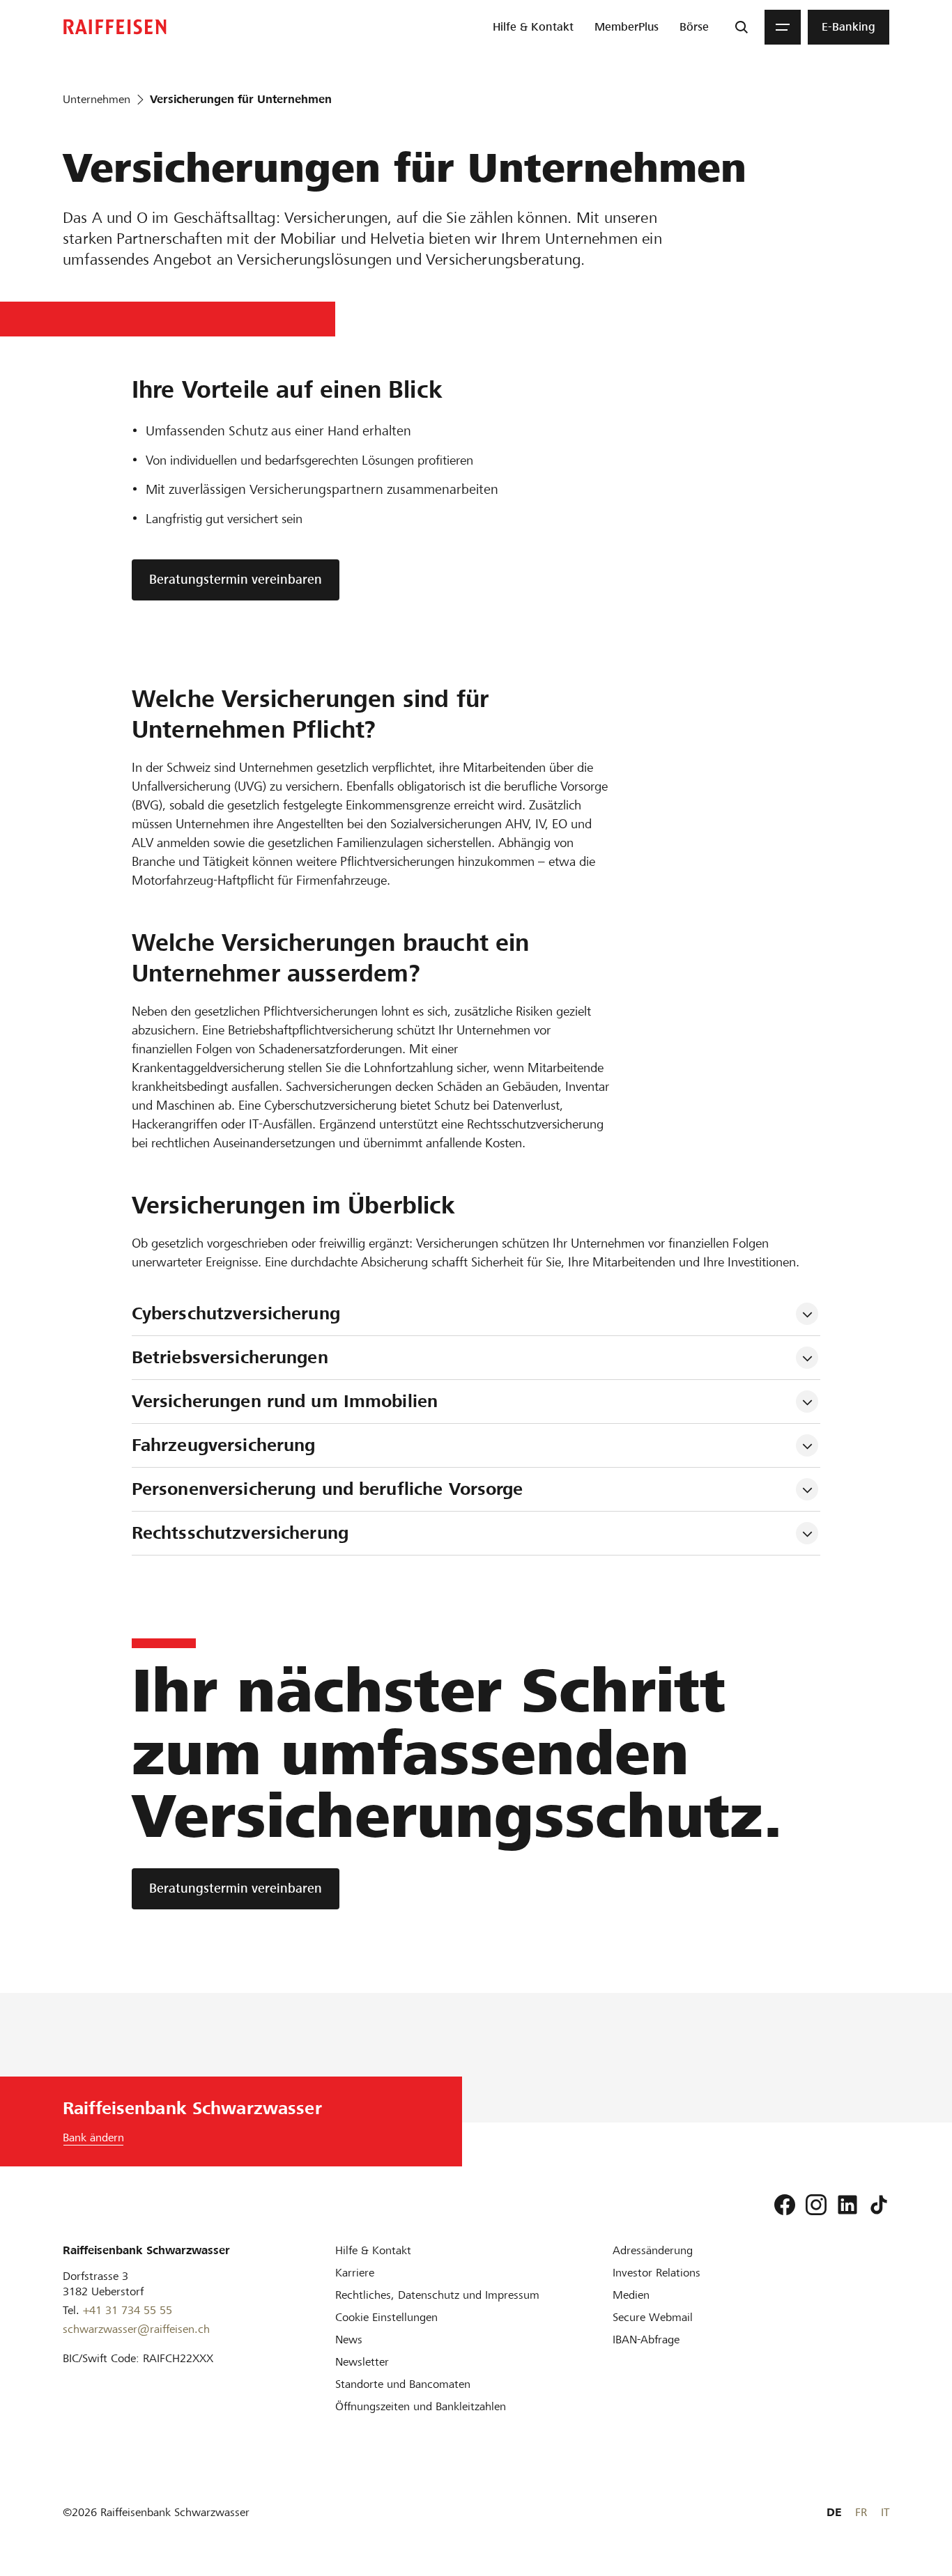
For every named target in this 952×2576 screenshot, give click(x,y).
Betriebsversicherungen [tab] (230, 1357)
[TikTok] (879, 2205)
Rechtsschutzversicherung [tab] (240, 1533)
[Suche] (742, 27)
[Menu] (783, 27)
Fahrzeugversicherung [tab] (224, 1445)
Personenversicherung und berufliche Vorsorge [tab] (328, 1489)
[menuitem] (533, 27)
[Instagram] (816, 2205)
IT (885, 2512)
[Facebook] (785, 2205)
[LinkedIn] (847, 2205)
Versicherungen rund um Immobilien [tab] (285, 1401)
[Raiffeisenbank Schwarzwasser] (115, 27)
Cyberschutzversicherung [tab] (239, 1313)
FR (861, 2512)
